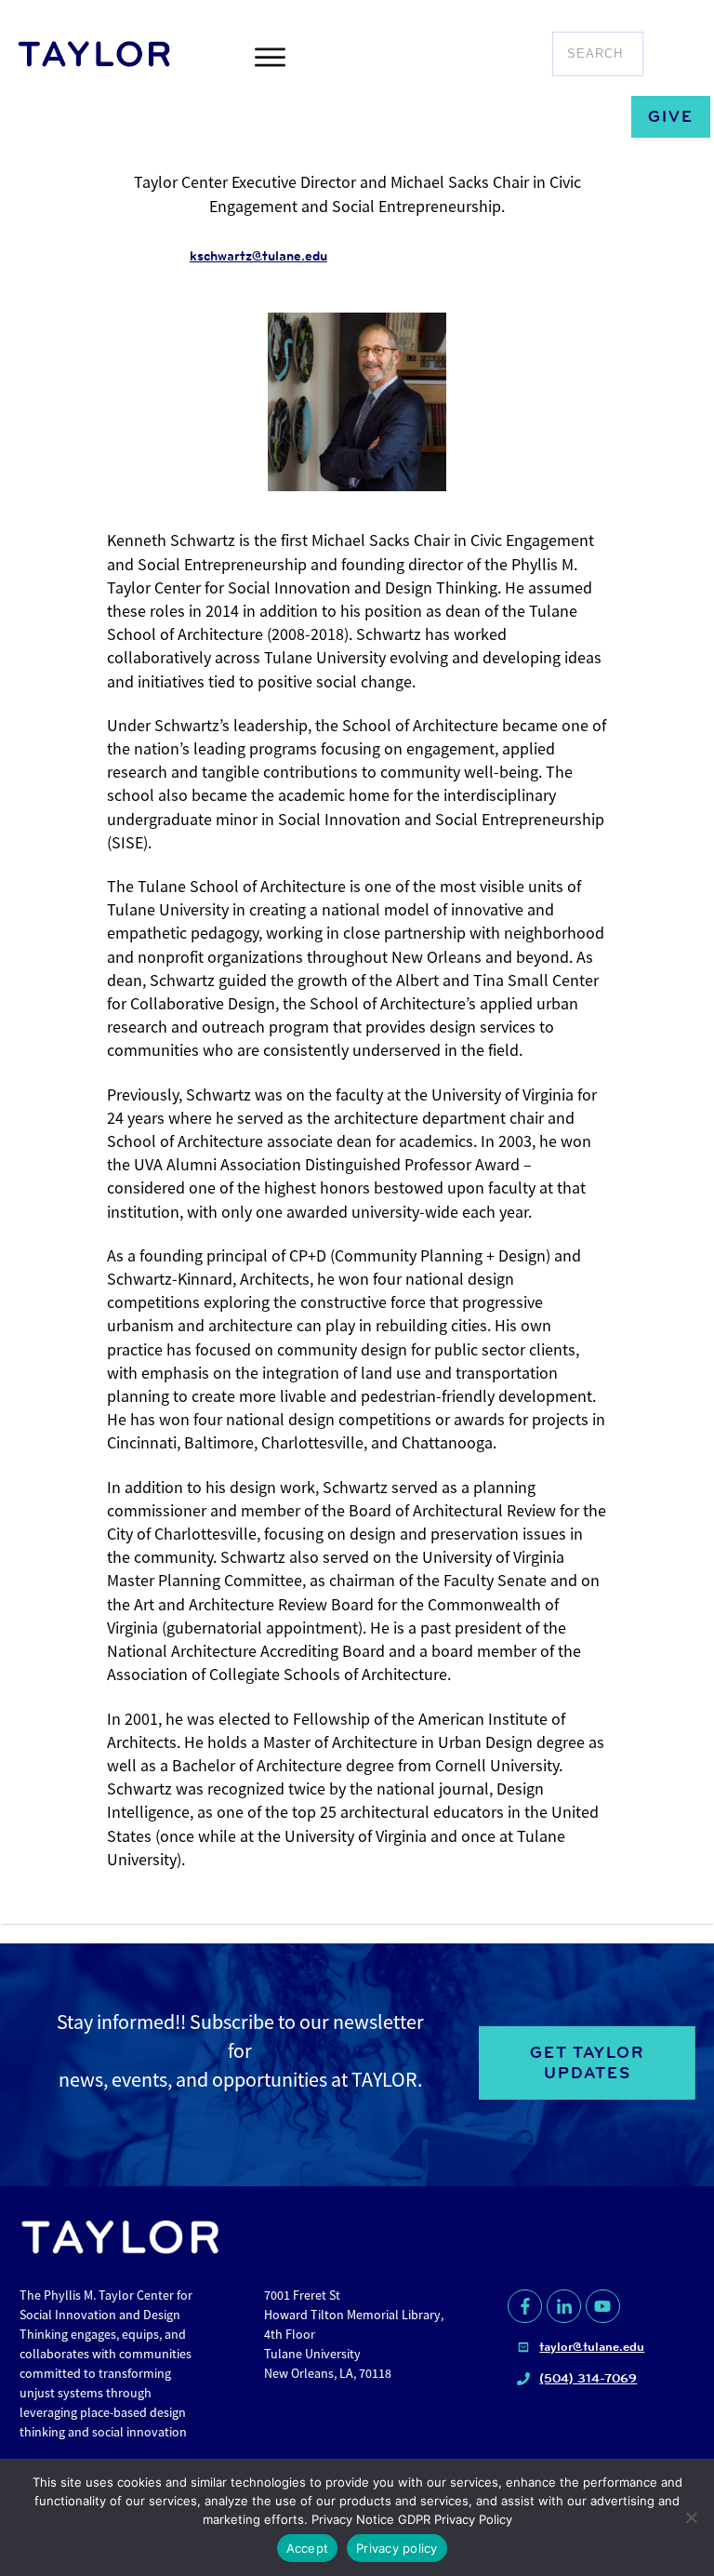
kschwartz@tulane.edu (258, 256)
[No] (691, 2517)
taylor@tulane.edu (592, 2346)
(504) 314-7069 (588, 2378)
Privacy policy (397, 2548)
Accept (308, 2548)
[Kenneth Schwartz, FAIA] (357, 402)
